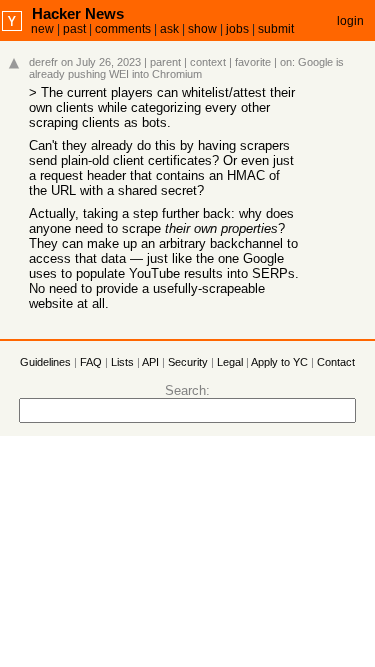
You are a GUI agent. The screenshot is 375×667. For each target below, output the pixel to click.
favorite (253, 62)
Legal (230, 362)
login (350, 21)
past (74, 29)
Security (188, 362)
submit (276, 29)
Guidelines (45, 362)
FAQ (91, 362)
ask (169, 29)
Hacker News (78, 13)
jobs (237, 29)
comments (123, 29)
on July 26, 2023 (101, 62)
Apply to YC (279, 362)
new (42, 29)
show (202, 29)
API (150, 362)
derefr (43, 62)
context (208, 62)
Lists (122, 362)
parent (165, 62)
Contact (336, 362)
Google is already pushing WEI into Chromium (186, 68)
